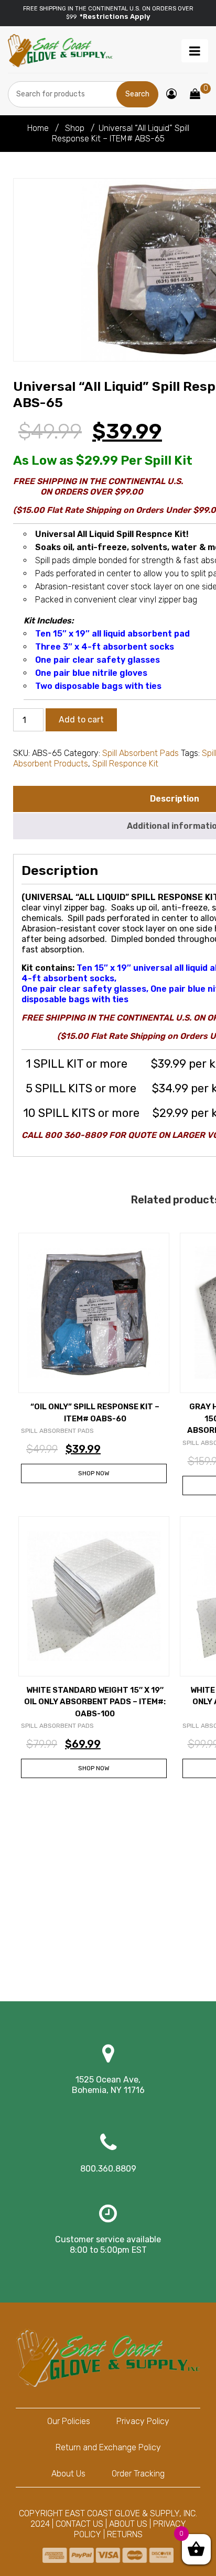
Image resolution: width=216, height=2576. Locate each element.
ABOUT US (128, 2524)
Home (38, 128)
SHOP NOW (94, 1473)
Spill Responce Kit (125, 764)
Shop (75, 128)
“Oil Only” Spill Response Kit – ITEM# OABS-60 (95, 1413)
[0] (195, 95)
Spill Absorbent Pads (141, 753)
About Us (68, 2474)
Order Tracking (138, 2474)
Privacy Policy (143, 2421)
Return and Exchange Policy (108, 2447)
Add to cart (81, 720)
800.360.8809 (108, 2169)
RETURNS (125, 2534)
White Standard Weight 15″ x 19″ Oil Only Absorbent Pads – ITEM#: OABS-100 (95, 1702)
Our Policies (69, 2421)
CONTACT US (79, 2524)
